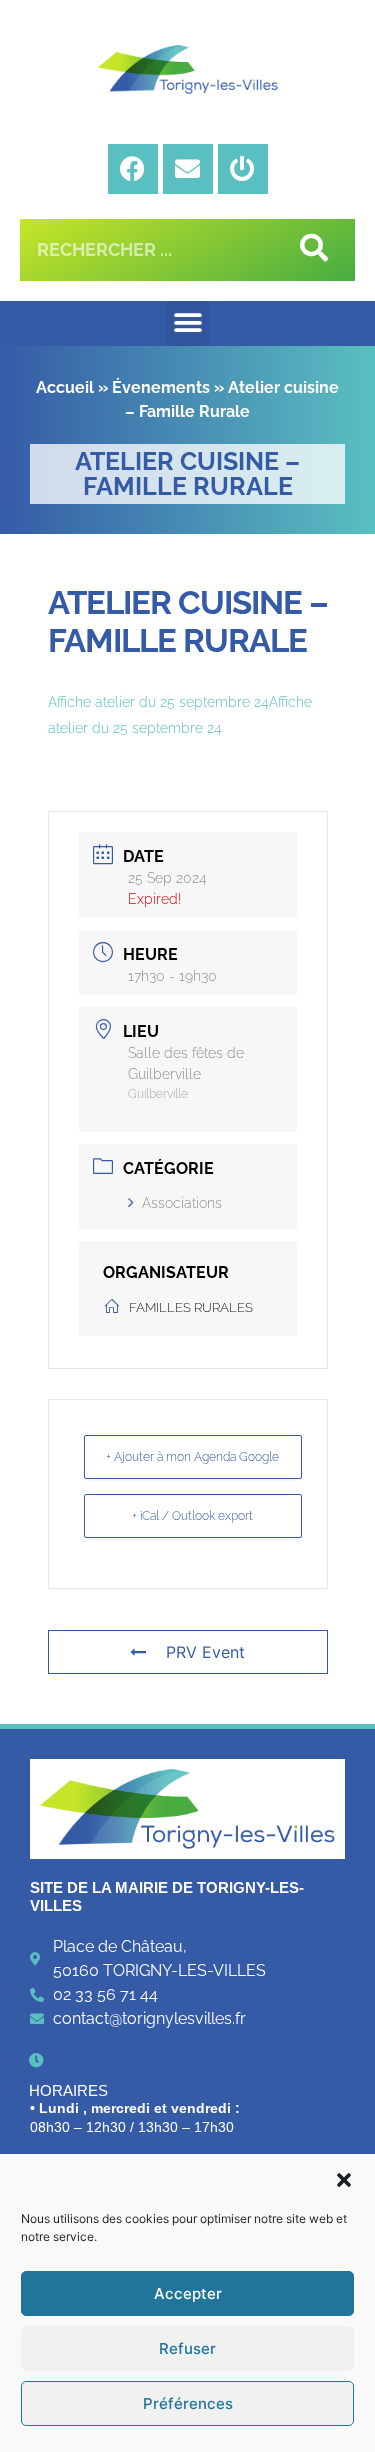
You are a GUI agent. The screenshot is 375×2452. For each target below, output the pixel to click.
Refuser (187, 2348)
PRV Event (205, 1652)
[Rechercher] (310, 250)
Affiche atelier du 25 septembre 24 (158, 702)
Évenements (161, 387)
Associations (182, 1203)
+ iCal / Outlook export (192, 1516)
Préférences (188, 2403)
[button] (344, 2180)
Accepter (188, 2293)
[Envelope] (188, 169)
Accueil (65, 387)
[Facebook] (133, 169)
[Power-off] (243, 169)
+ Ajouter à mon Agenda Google (192, 1457)
